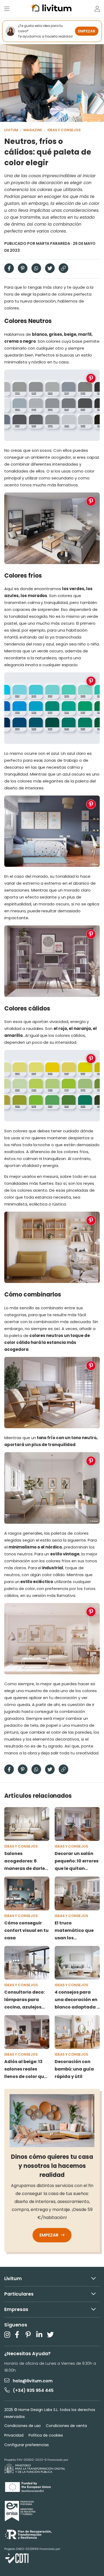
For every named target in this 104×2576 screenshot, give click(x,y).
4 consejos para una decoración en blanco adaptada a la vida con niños (77, 2000)
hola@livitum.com (33, 2381)
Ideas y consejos (64, 130)
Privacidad (14, 2435)
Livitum (11, 130)
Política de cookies (46, 2435)
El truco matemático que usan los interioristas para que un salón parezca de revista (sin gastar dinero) (76, 1931)
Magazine (33, 130)
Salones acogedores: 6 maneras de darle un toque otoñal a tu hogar (25, 1861)
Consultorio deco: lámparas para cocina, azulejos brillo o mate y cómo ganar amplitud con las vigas (25, 2000)
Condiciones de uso (23, 2426)
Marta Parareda (53, 243)
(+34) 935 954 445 (33, 2390)
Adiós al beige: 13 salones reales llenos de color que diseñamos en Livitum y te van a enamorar (25, 2069)
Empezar (49, 2235)
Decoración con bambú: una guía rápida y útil (74, 2069)
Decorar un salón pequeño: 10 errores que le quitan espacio (77, 1861)
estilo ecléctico (37, 1582)
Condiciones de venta (66, 2426)
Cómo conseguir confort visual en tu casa (26, 1930)
